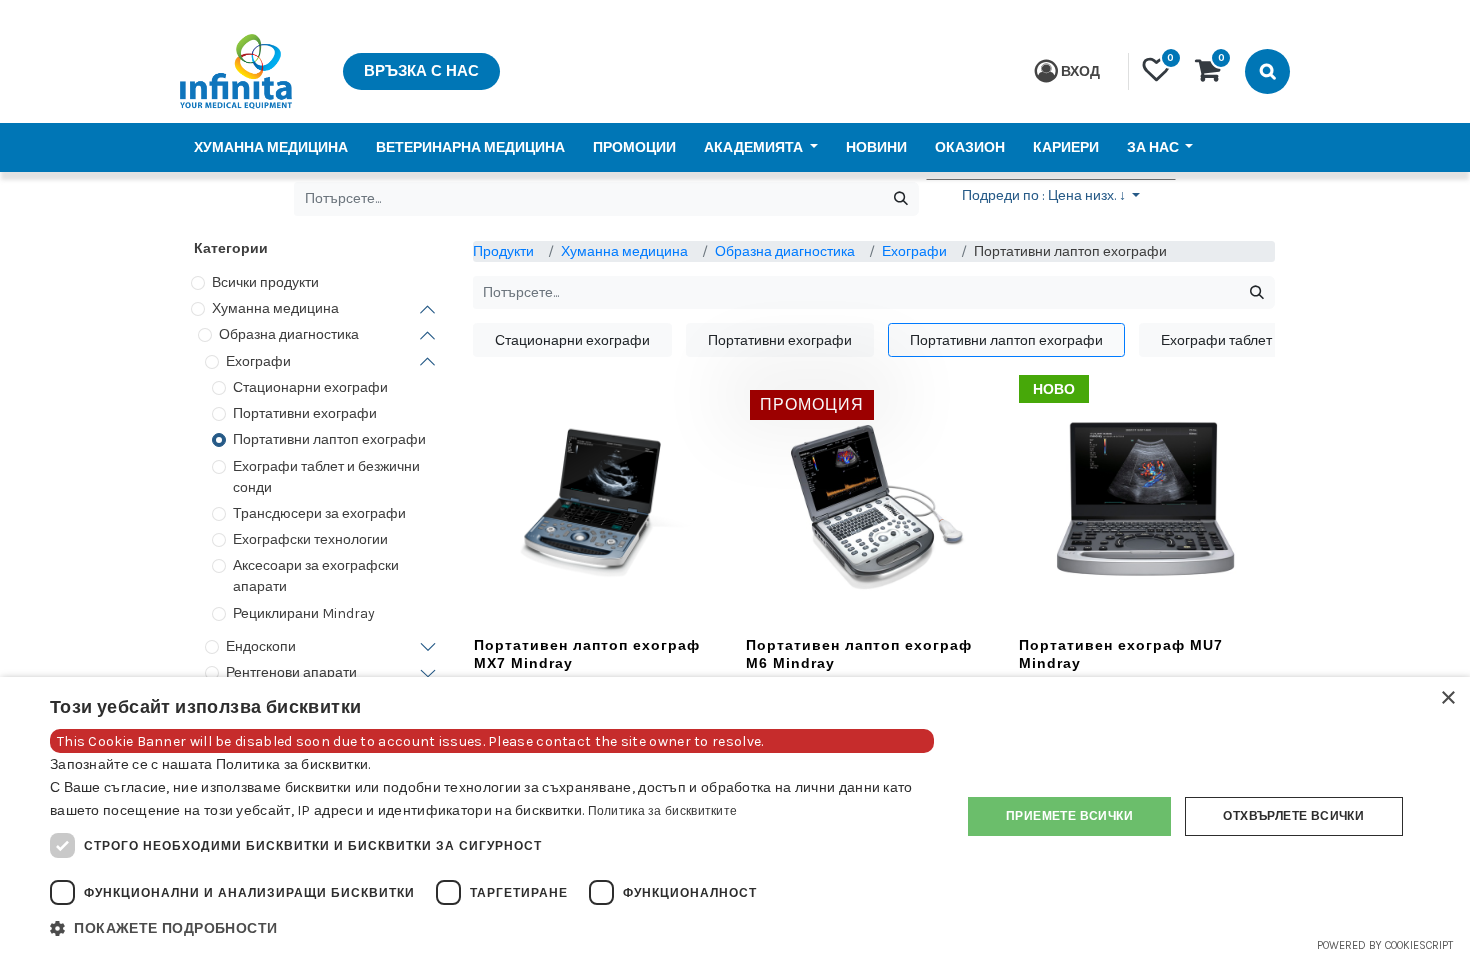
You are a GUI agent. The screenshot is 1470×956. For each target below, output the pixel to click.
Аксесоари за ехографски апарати (316, 576)
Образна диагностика (289, 334)
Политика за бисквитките (663, 811)
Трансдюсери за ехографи (319, 513)
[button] (1051, 199)
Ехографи (258, 361)
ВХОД (1080, 71)
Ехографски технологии (310, 539)
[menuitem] (271, 147)
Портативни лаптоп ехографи (329, 439)
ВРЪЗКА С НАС (421, 71)
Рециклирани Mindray (304, 613)
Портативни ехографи (305, 413)
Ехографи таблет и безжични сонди (326, 477)
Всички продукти (265, 282)
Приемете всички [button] (1069, 816)
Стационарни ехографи (310, 387)
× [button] (1447, 698)
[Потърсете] (900, 199)
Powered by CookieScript (1385, 945)
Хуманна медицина (275, 308)
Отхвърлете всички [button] (1293, 816)
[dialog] (735, 816)
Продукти (503, 251)
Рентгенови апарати (291, 672)
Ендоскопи (261, 646)
